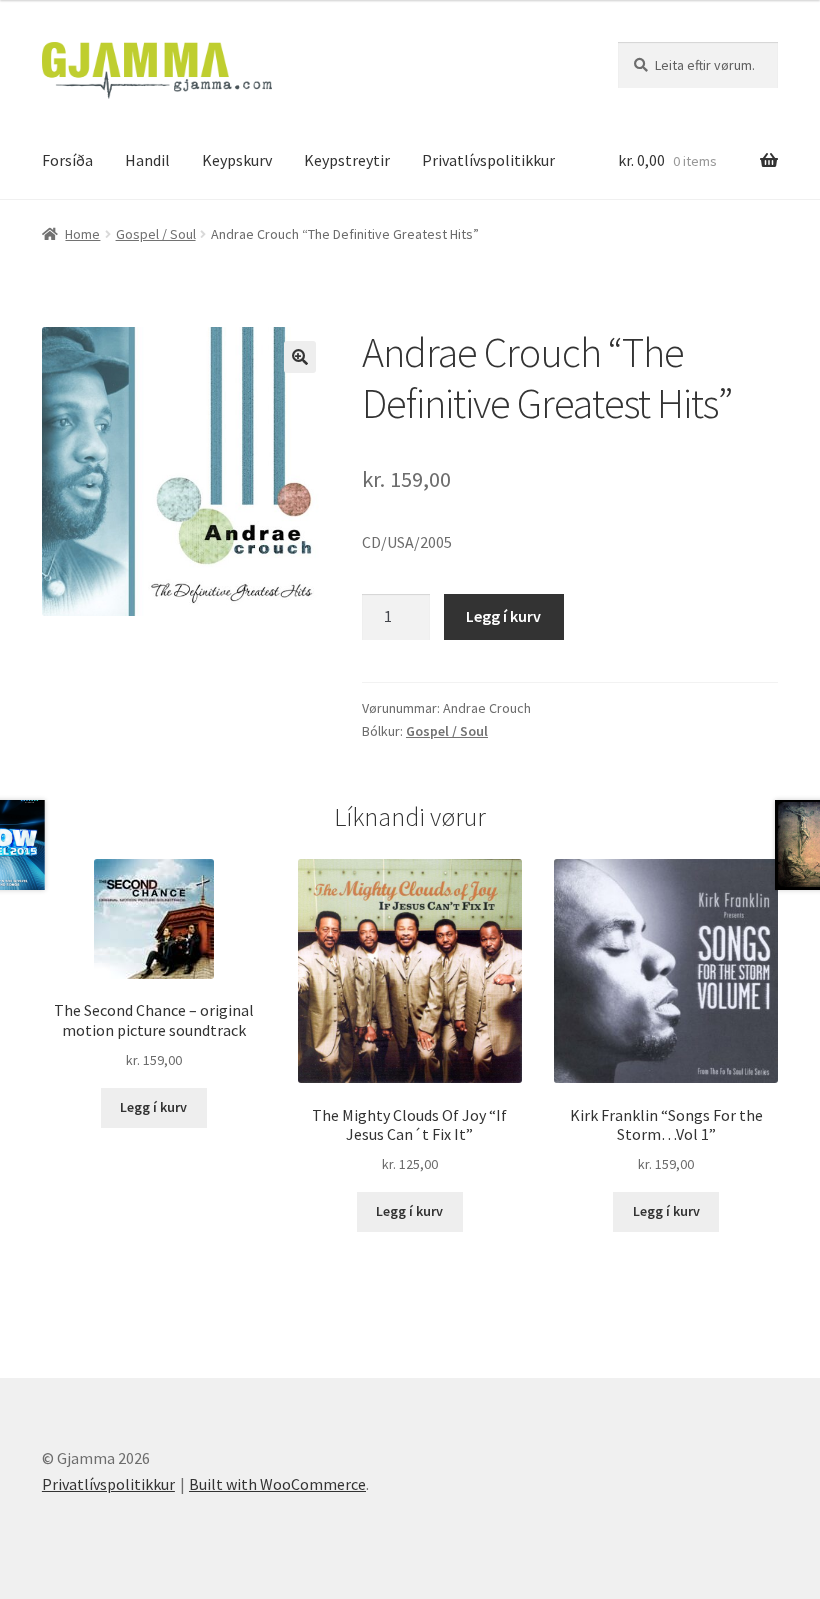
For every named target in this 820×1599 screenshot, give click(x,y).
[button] (300, 357)
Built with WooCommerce (277, 1484)
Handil (147, 160)
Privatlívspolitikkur (488, 160)
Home (82, 234)
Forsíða (67, 160)
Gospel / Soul (156, 234)
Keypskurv (237, 160)
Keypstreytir (347, 160)
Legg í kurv (503, 616)
